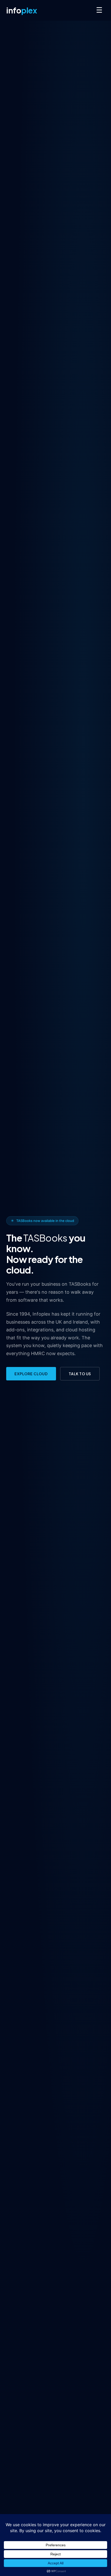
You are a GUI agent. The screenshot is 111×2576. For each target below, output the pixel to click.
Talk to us (80, 1374)
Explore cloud (31, 1374)
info (22, 10)
